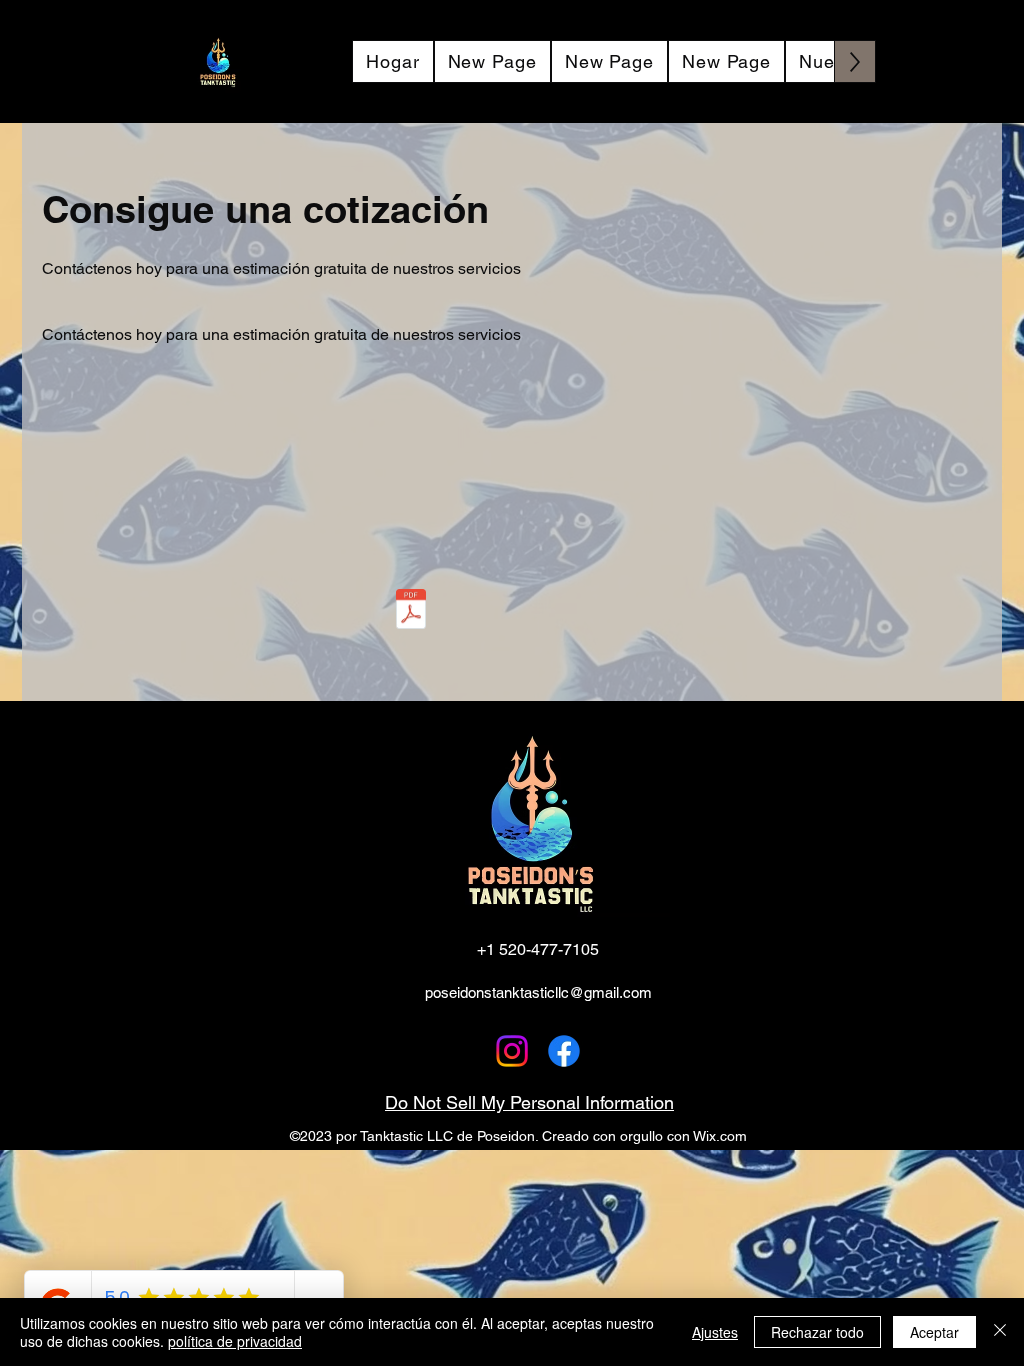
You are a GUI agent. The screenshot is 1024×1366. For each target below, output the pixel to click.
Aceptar (934, 1332)
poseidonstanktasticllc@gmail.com (538, 992)
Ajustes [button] (715, 1332)
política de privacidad (235, 1341)
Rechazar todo (817, 1332)
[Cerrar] (1000, 1332)
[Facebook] (564, 1051)
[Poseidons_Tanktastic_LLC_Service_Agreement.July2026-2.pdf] (411, 611)
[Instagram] (512, 1051)
